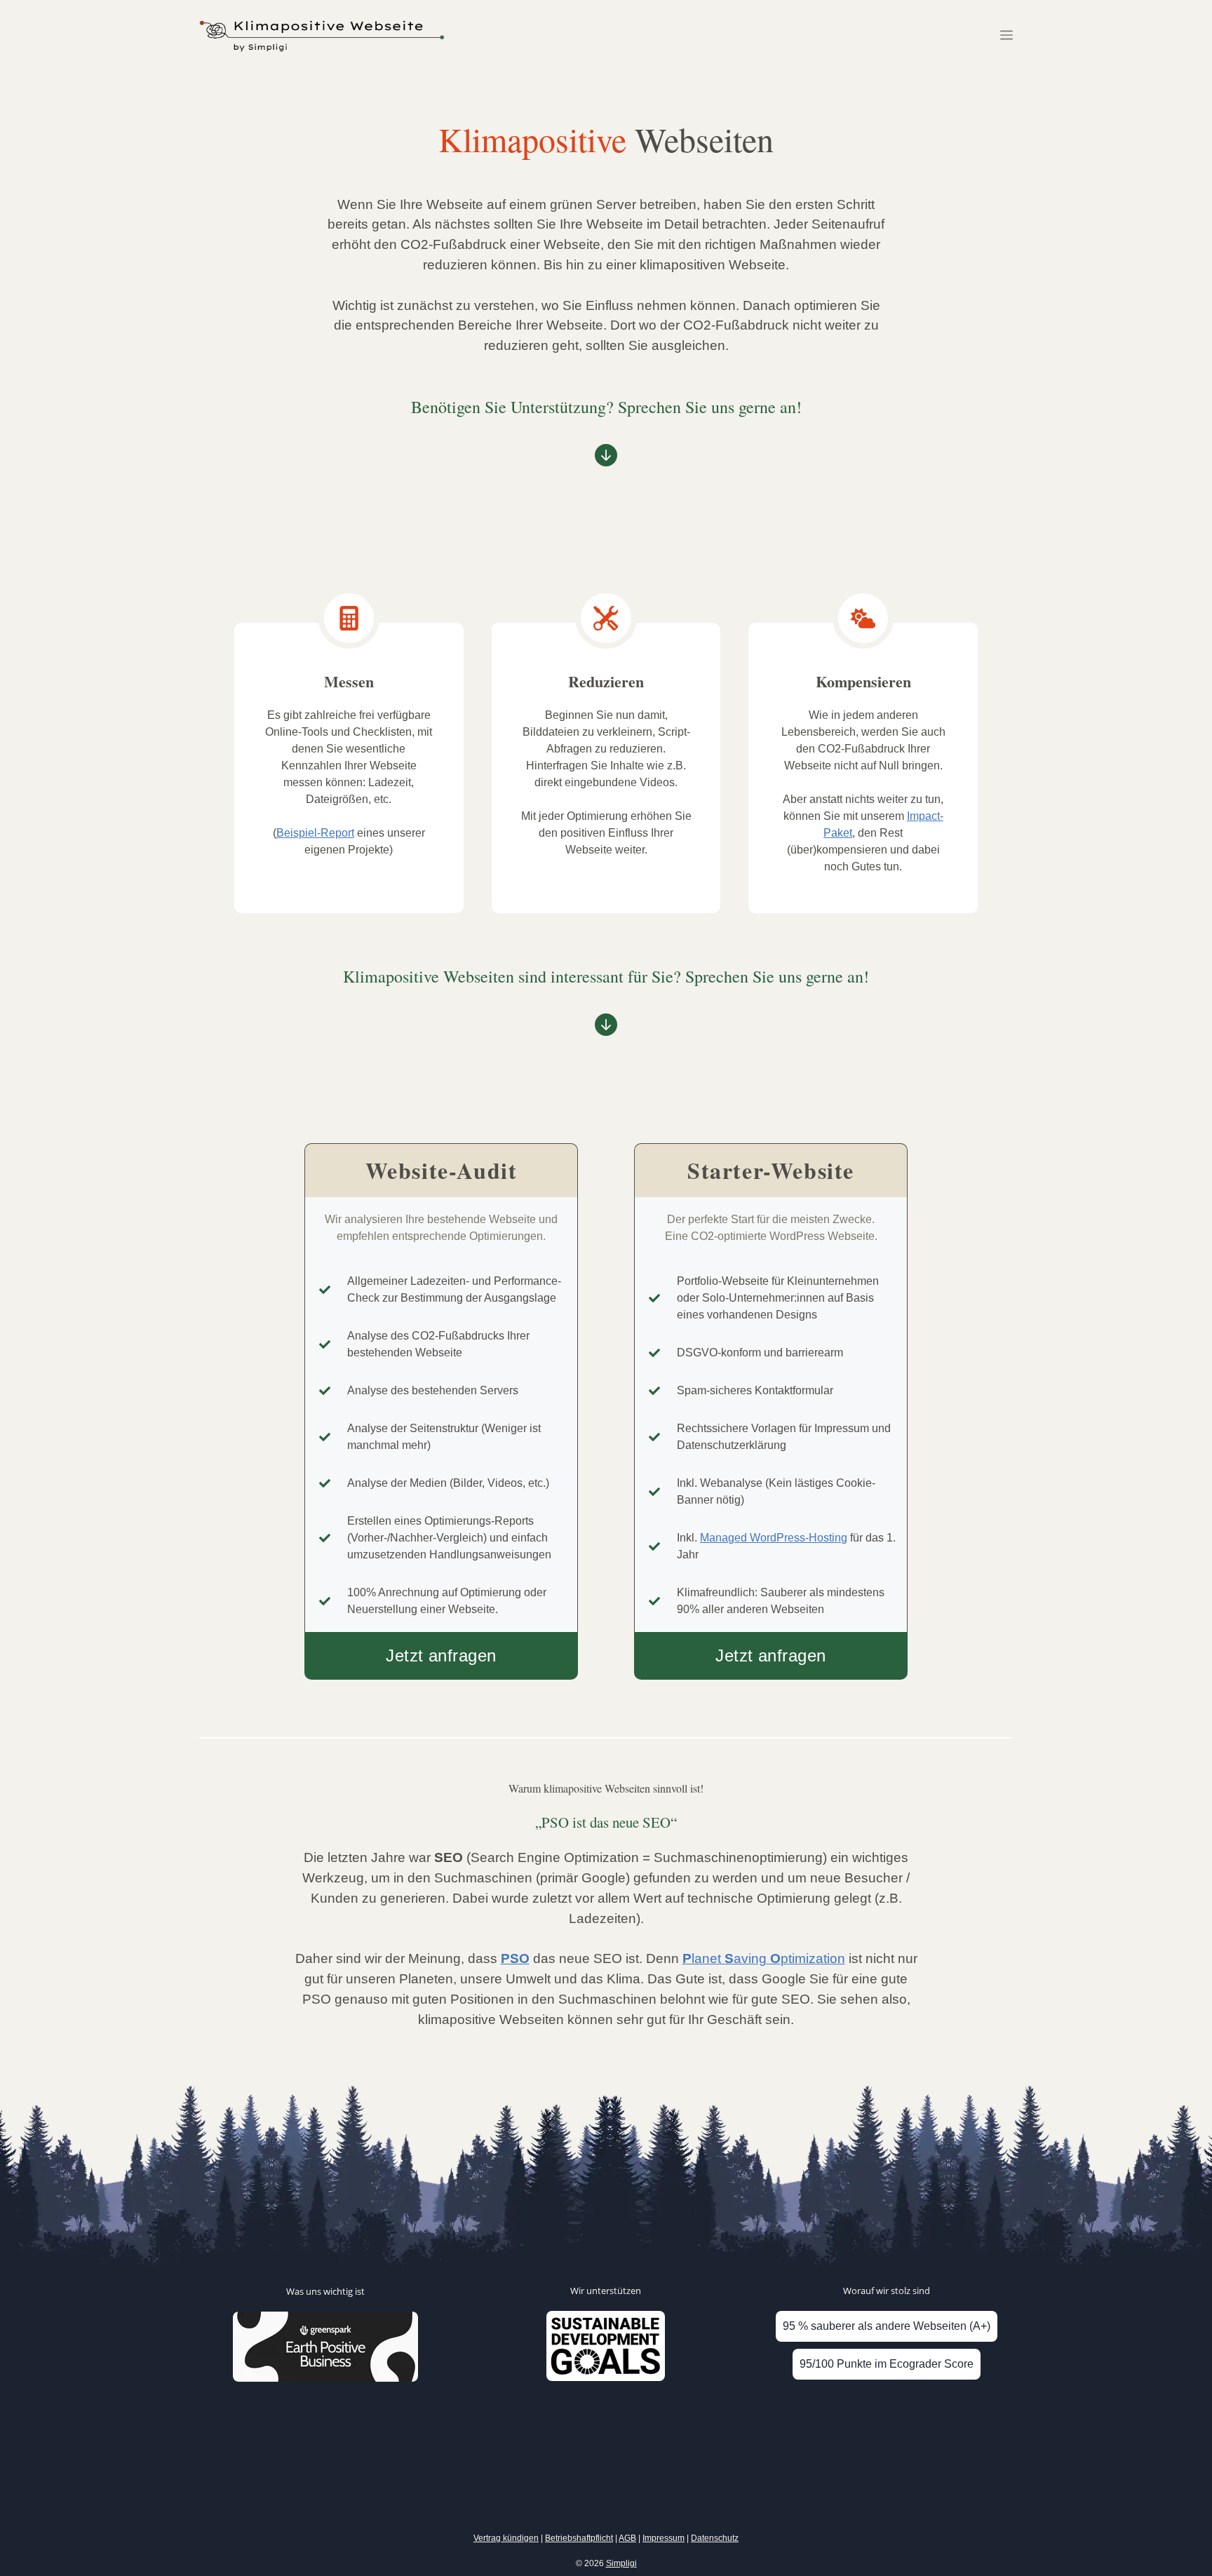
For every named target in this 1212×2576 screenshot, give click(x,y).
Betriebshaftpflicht (579, 2538)
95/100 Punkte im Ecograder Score (887, 2364)
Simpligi (621, 2563)
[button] (1006, 35)
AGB (627, 2538)
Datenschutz (715, 2538)
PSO (515, 1958)
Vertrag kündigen (506, 2538)
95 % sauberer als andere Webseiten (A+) (887, 2326)
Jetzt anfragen (441, 1655)
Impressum (664, 2538)
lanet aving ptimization (764, 1958)
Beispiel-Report (315, 833)
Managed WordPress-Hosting (774, 1538)
